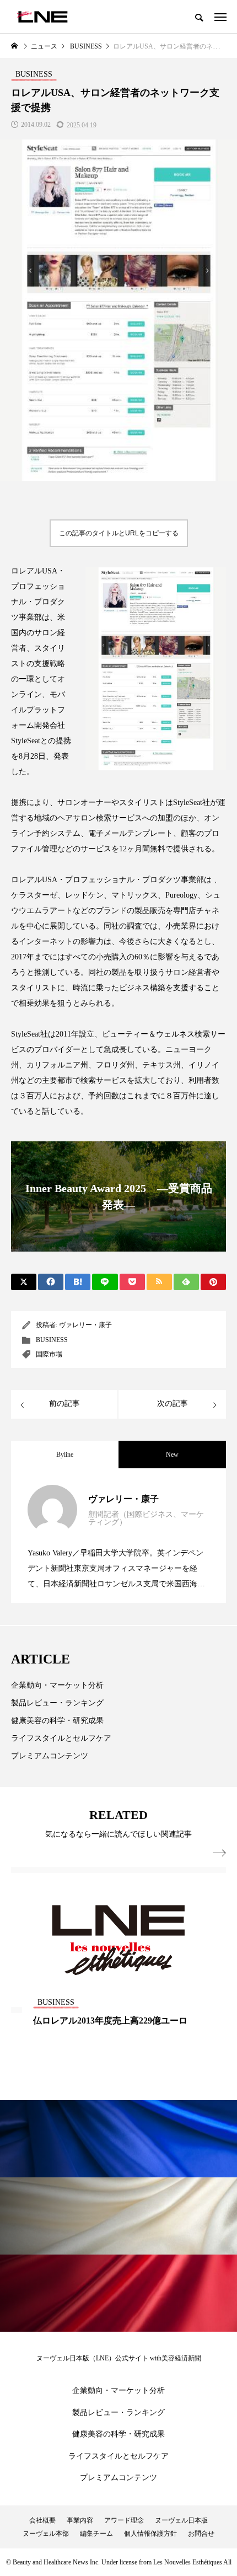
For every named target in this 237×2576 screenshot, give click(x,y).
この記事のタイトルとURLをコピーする (119, 533)
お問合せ (201, 2534)
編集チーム (96, 2534)
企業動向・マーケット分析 (57, 1685)
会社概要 (42, 2520)
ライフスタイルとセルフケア (61, 1738)
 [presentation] (219, 1853)
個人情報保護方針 (150, 2534)
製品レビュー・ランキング (57, 1703)
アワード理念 (124, 2520)
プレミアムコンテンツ (50, 1756)
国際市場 (49, 1354)
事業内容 (80, 2520)
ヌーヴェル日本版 (181, 2520)
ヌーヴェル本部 (46, 2534)
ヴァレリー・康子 (85, 1325)
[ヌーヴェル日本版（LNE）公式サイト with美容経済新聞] (42, 17)
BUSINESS (52, 1340)
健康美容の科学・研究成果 (57, 1721)
